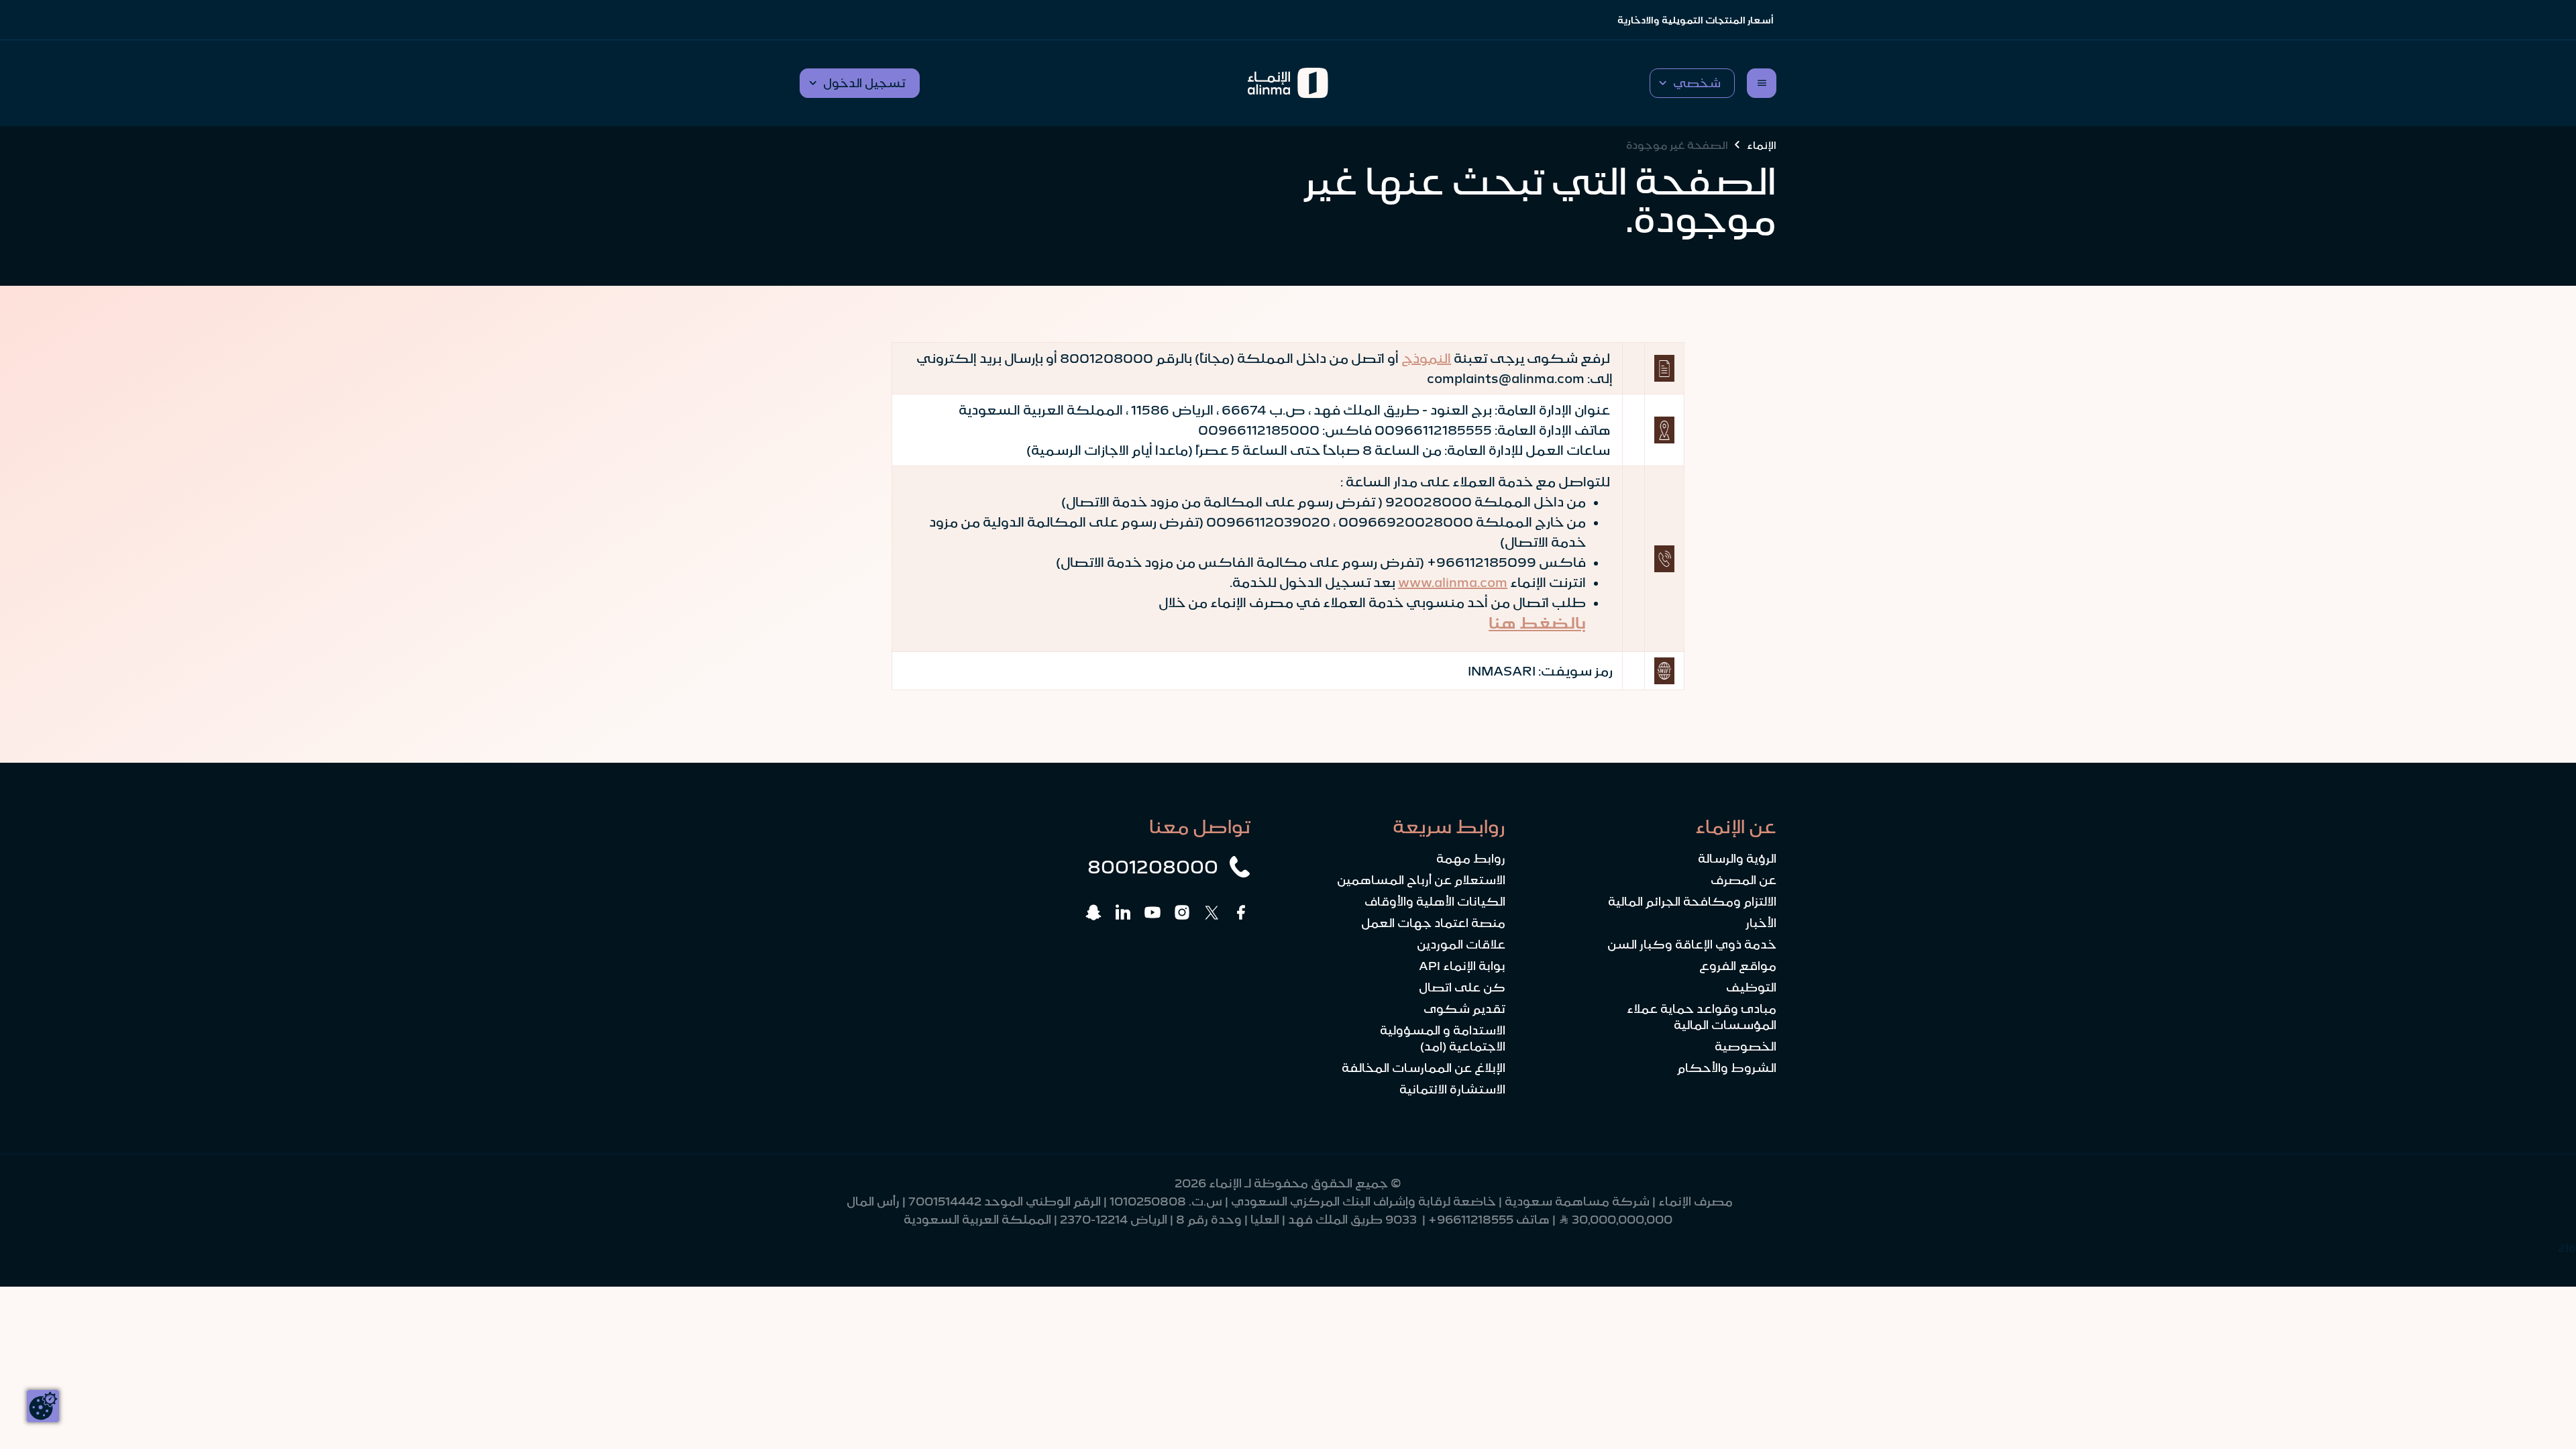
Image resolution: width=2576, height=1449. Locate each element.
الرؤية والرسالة (1737, 859)
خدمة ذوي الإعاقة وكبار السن (1692, 945)
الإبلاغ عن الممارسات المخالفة (1424, 1068)
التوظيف (1751, 987)
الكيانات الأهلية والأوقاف (1435, 902)
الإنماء (1762, 145)
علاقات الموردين (1461, 945)
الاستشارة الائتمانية (1452, 1089)
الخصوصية (1746, 1046)
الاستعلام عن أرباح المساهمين (1421, 880)
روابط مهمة (1471, 859)
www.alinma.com (1453, 582)
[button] (1692, 83)
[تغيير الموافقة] (43, 1406)
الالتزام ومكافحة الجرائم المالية (1692, 902)
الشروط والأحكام (1727, 1068)
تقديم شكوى (1464, 1009)
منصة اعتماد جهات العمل (1433, 923)
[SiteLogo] (1288, 83)
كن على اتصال (1462, 987)
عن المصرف (1743, 880)
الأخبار (1761, 923)
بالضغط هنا (1537, 623)
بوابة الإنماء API (1462, 966)
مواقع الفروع (1738, 966)
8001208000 (1153, 867)
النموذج (1426, 358)
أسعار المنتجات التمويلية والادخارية (1696, 20)
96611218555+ (1471, 1220)
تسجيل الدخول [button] (864, 83)
